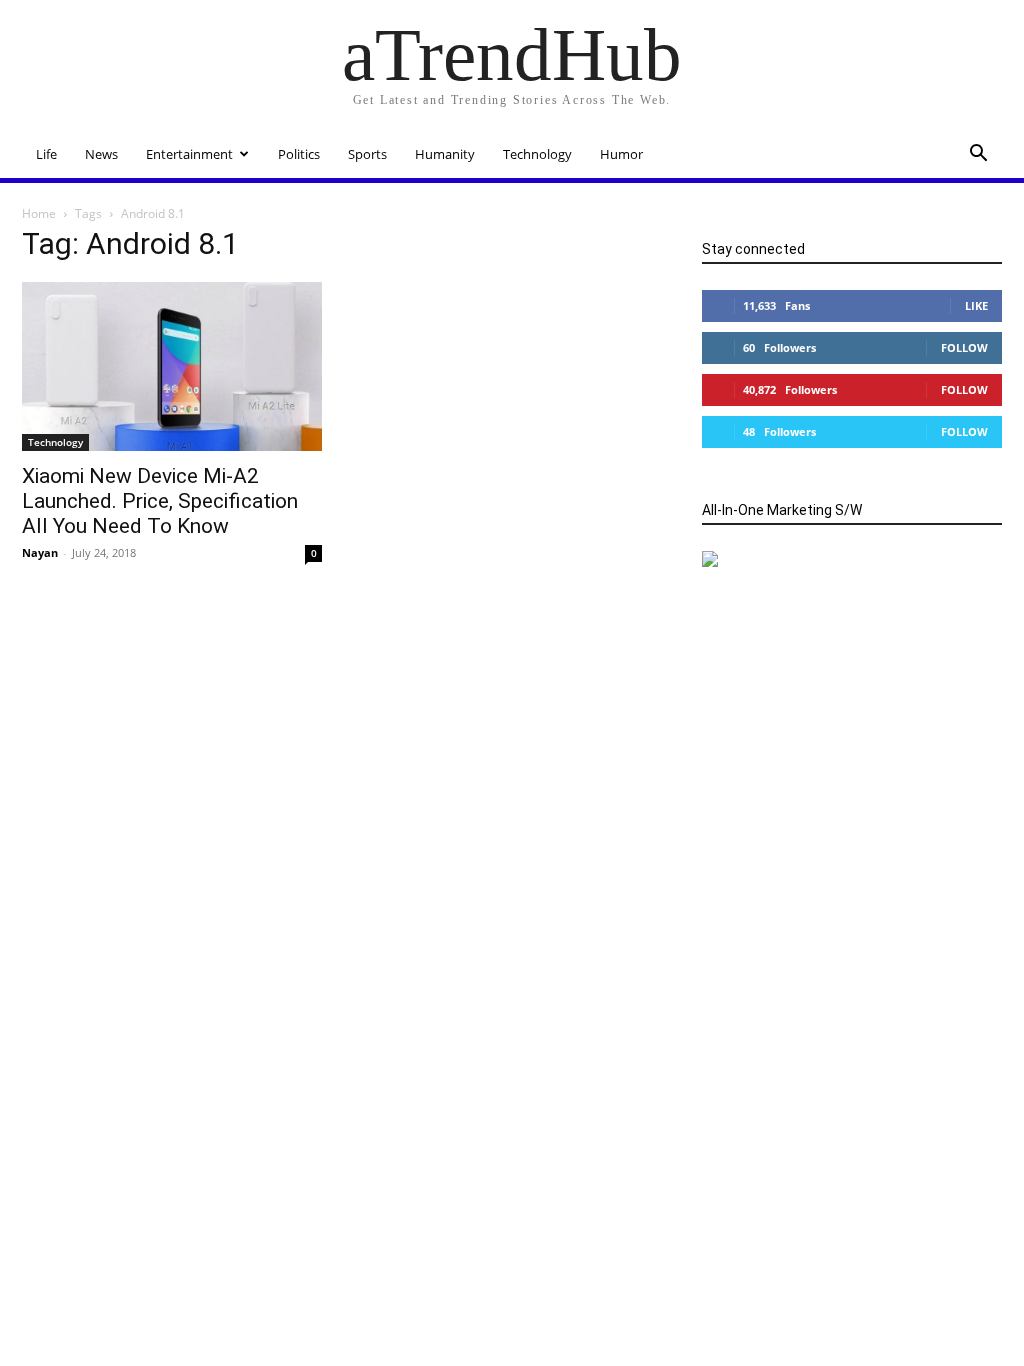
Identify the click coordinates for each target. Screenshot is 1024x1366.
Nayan (40, 552)
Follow (964, 347)
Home (39, 213)
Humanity (445, 154)
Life (46, 154)
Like (976, 305)
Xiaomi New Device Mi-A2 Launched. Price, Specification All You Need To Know (160, 501)
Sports (367, 154)
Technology (537, 154)
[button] (978, 155)
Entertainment (189, 154)
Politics (299, 154)
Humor (621, 154)
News (101, 154)
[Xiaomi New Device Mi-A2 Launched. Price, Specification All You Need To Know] (172, 366)
